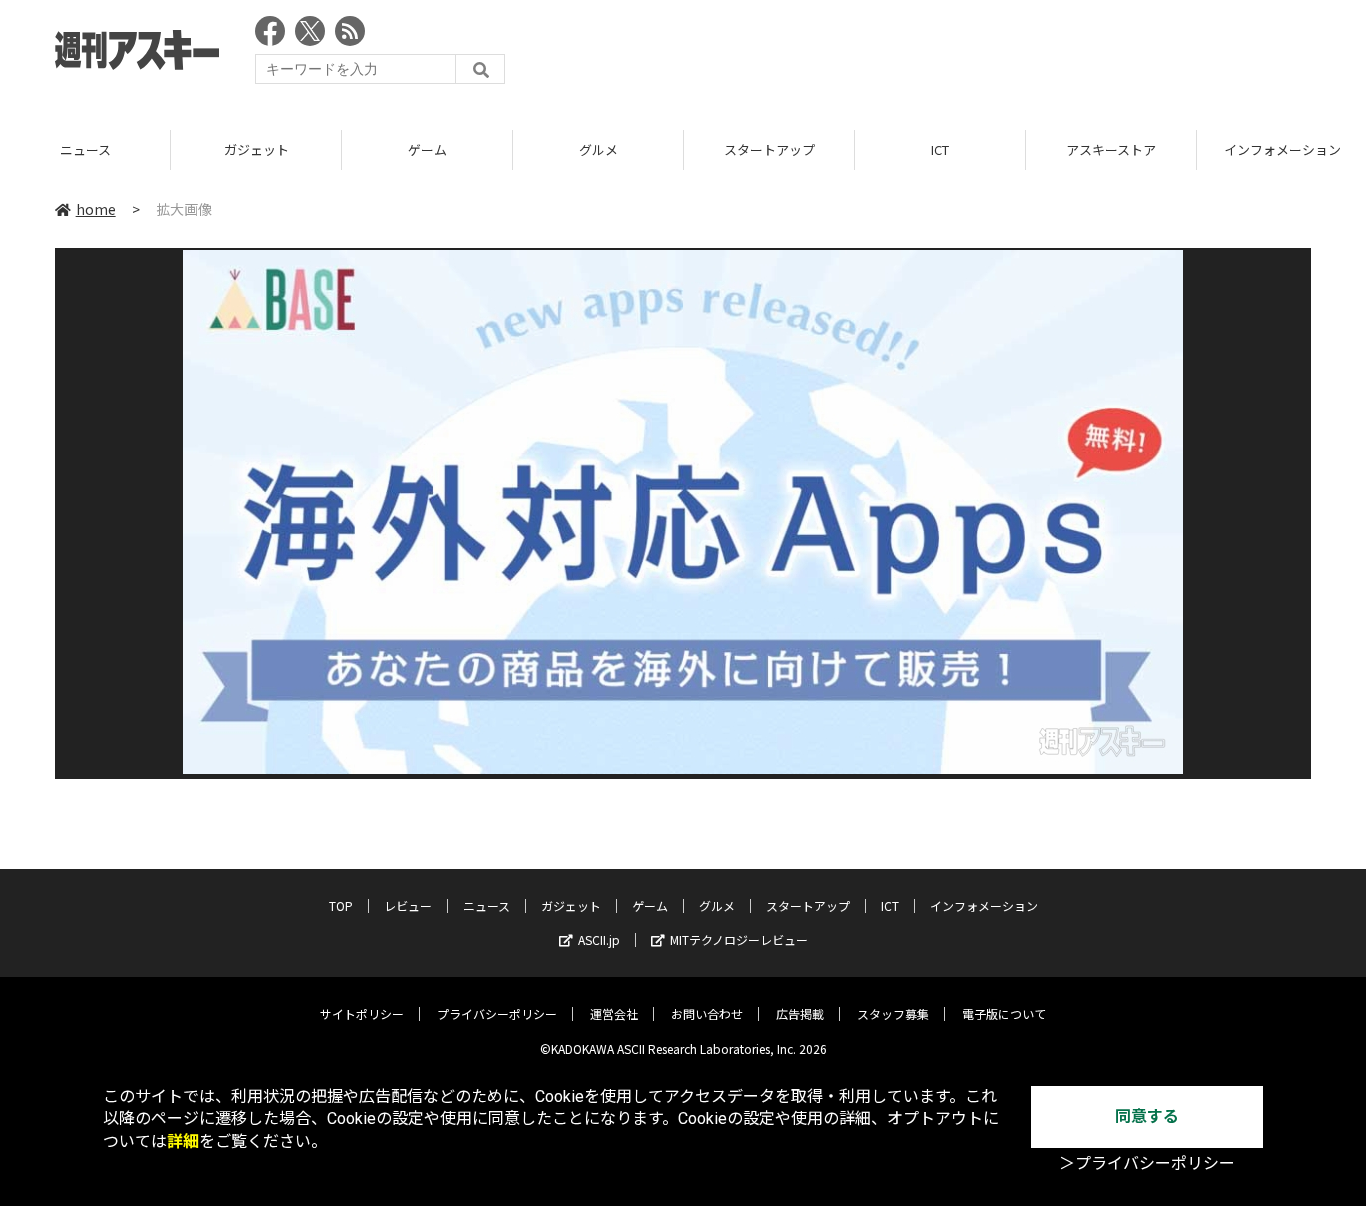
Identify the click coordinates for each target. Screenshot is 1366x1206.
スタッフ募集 (893, 1013)
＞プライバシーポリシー (1147, 1163)
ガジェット (256, 149)
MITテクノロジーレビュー (739, 939)
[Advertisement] (947, 55)
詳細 (183, 1141)
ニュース (85, 149)
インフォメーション (984, 905)
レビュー (408, 905)
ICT (940, 149)
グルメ (598, 149)
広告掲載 (800, 1013)
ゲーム (427, 149)
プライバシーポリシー (497, 1013)
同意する (1147, 1116)
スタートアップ (769, 149)
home (96, 209)
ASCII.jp (599, 939)
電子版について (1004, 1013)
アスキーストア (1111, 149)
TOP (341, 905)
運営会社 (614, 1013)
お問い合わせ (707, 1013)
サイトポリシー (362, 1013)
